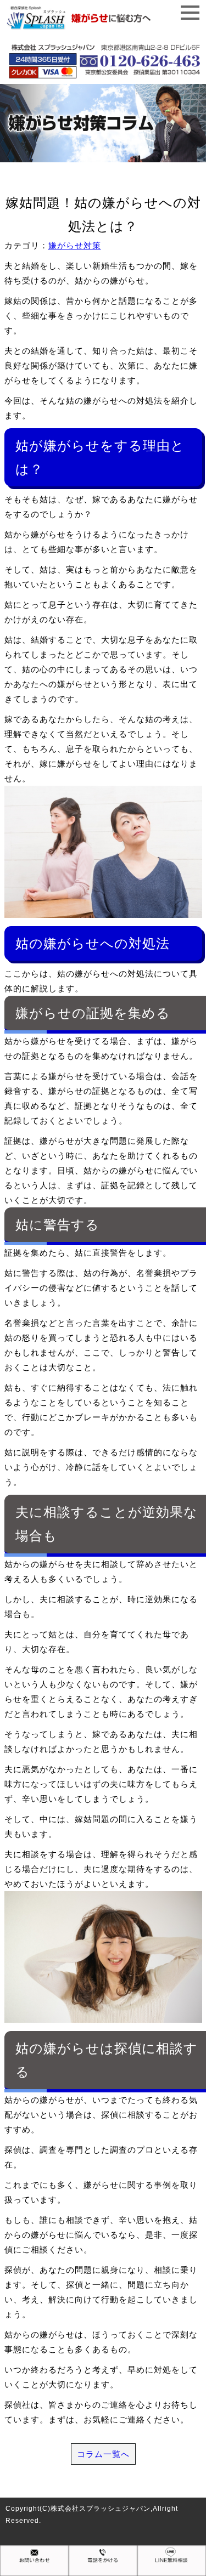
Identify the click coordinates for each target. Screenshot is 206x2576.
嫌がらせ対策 (75, 245)
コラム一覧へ (103, 2454)
